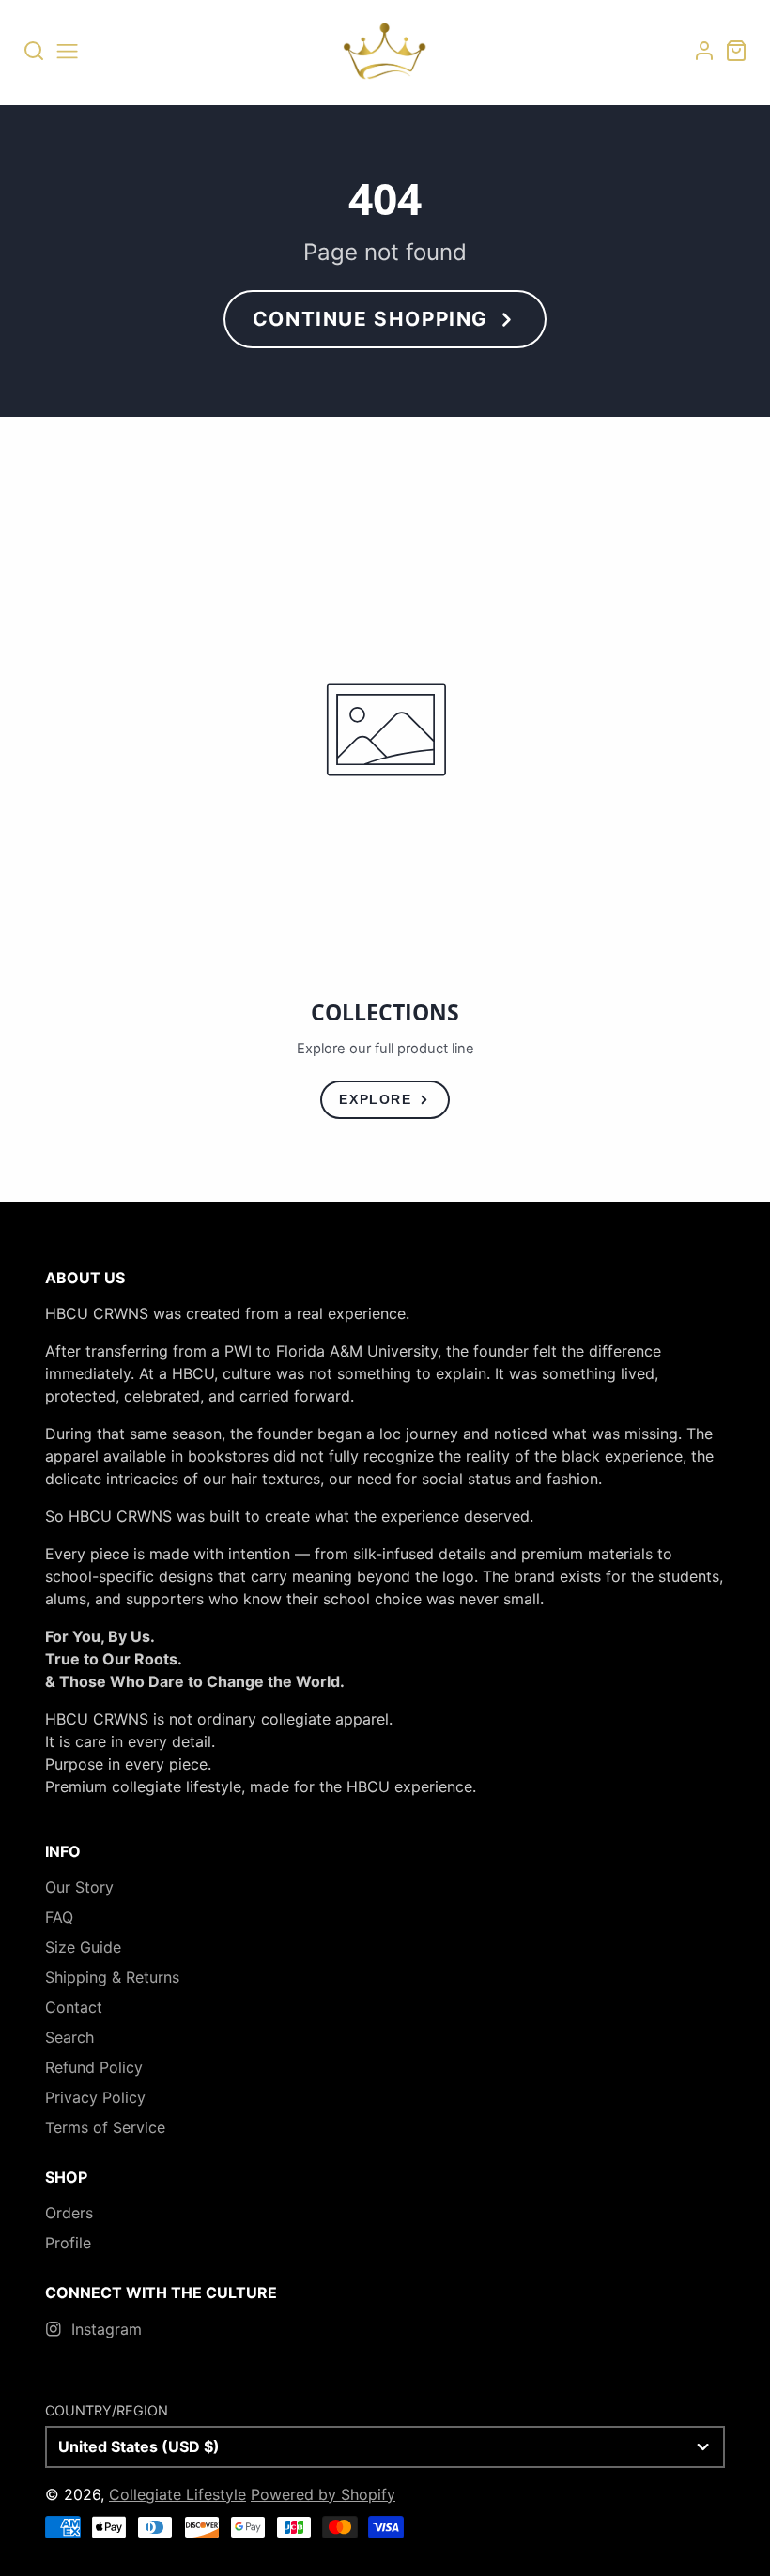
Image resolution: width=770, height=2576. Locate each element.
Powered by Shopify (323, 2494)
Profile (68, 2243)
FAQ (59, 1917)
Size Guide (83, 1947)
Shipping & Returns (112, 1977)
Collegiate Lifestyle (177, 2494)
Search (69, 2037)
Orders (69, 2213)
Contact (74, 2007)
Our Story (79, 1887)
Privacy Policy (95, 2097)
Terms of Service (105, 2127)
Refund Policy (94, 2067)
